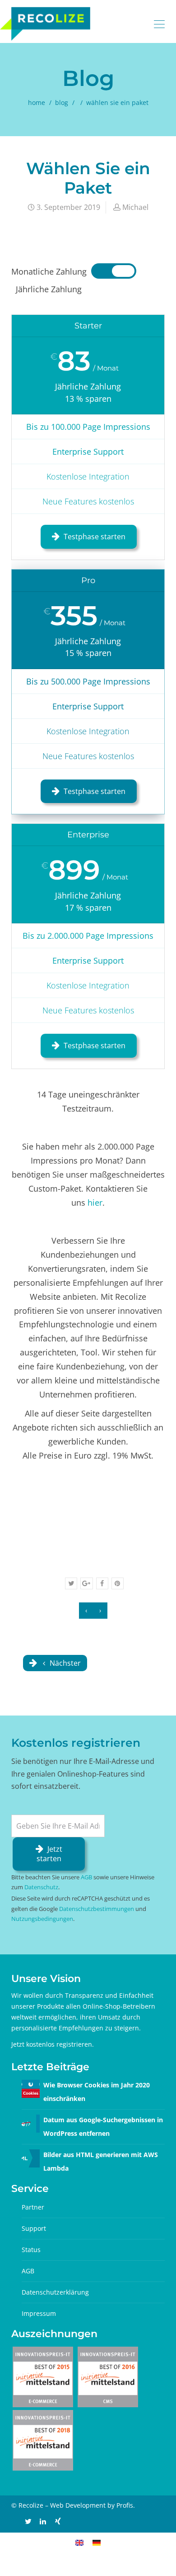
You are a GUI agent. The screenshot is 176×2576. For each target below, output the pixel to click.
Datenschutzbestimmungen (97, 1909)
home (37, 102)
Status (31, 2250)
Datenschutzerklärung (55, 2292)
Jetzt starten (49, 1854)
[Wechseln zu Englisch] (79, 2542)
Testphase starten (95, 537)
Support (34, 2228)
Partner (33, 2207)
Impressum (39, 2313)
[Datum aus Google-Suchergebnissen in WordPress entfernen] (31, 2123)
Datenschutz (41, 1887)
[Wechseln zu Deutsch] (97, 2542)
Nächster (64, 1663)
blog (62, 102)
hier (95, 1202)
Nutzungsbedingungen (42, 1919)
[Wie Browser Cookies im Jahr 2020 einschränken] (31, 2088)
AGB (86, 1877)
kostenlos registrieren (59, 2044)
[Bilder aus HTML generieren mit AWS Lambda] (31, 2158)
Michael (135, 207)
